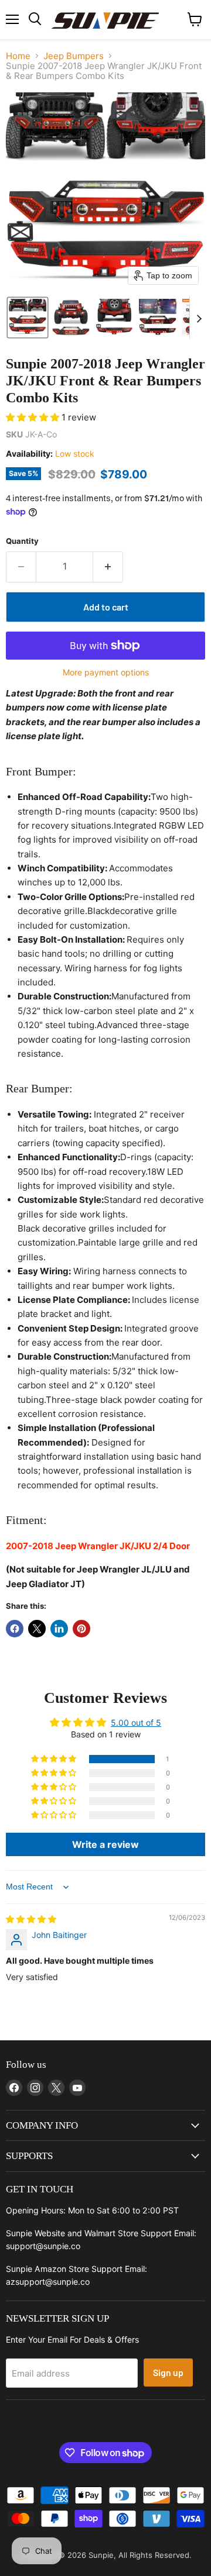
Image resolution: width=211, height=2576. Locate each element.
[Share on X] (37, 1629)
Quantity (22, 541)
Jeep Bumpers (74, 56)
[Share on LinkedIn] (59, 1629)
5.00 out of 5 (136, 1722)
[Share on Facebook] (15, 1629)
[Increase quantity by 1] (108, 567)
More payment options (106, 673)
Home (18, 56)
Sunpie (101, 2555)
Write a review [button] (105, 1844)
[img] (31, 1919)
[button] (28, 318)
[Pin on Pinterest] (81, 1629)
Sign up (168, 2372)
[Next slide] (199, 318)
